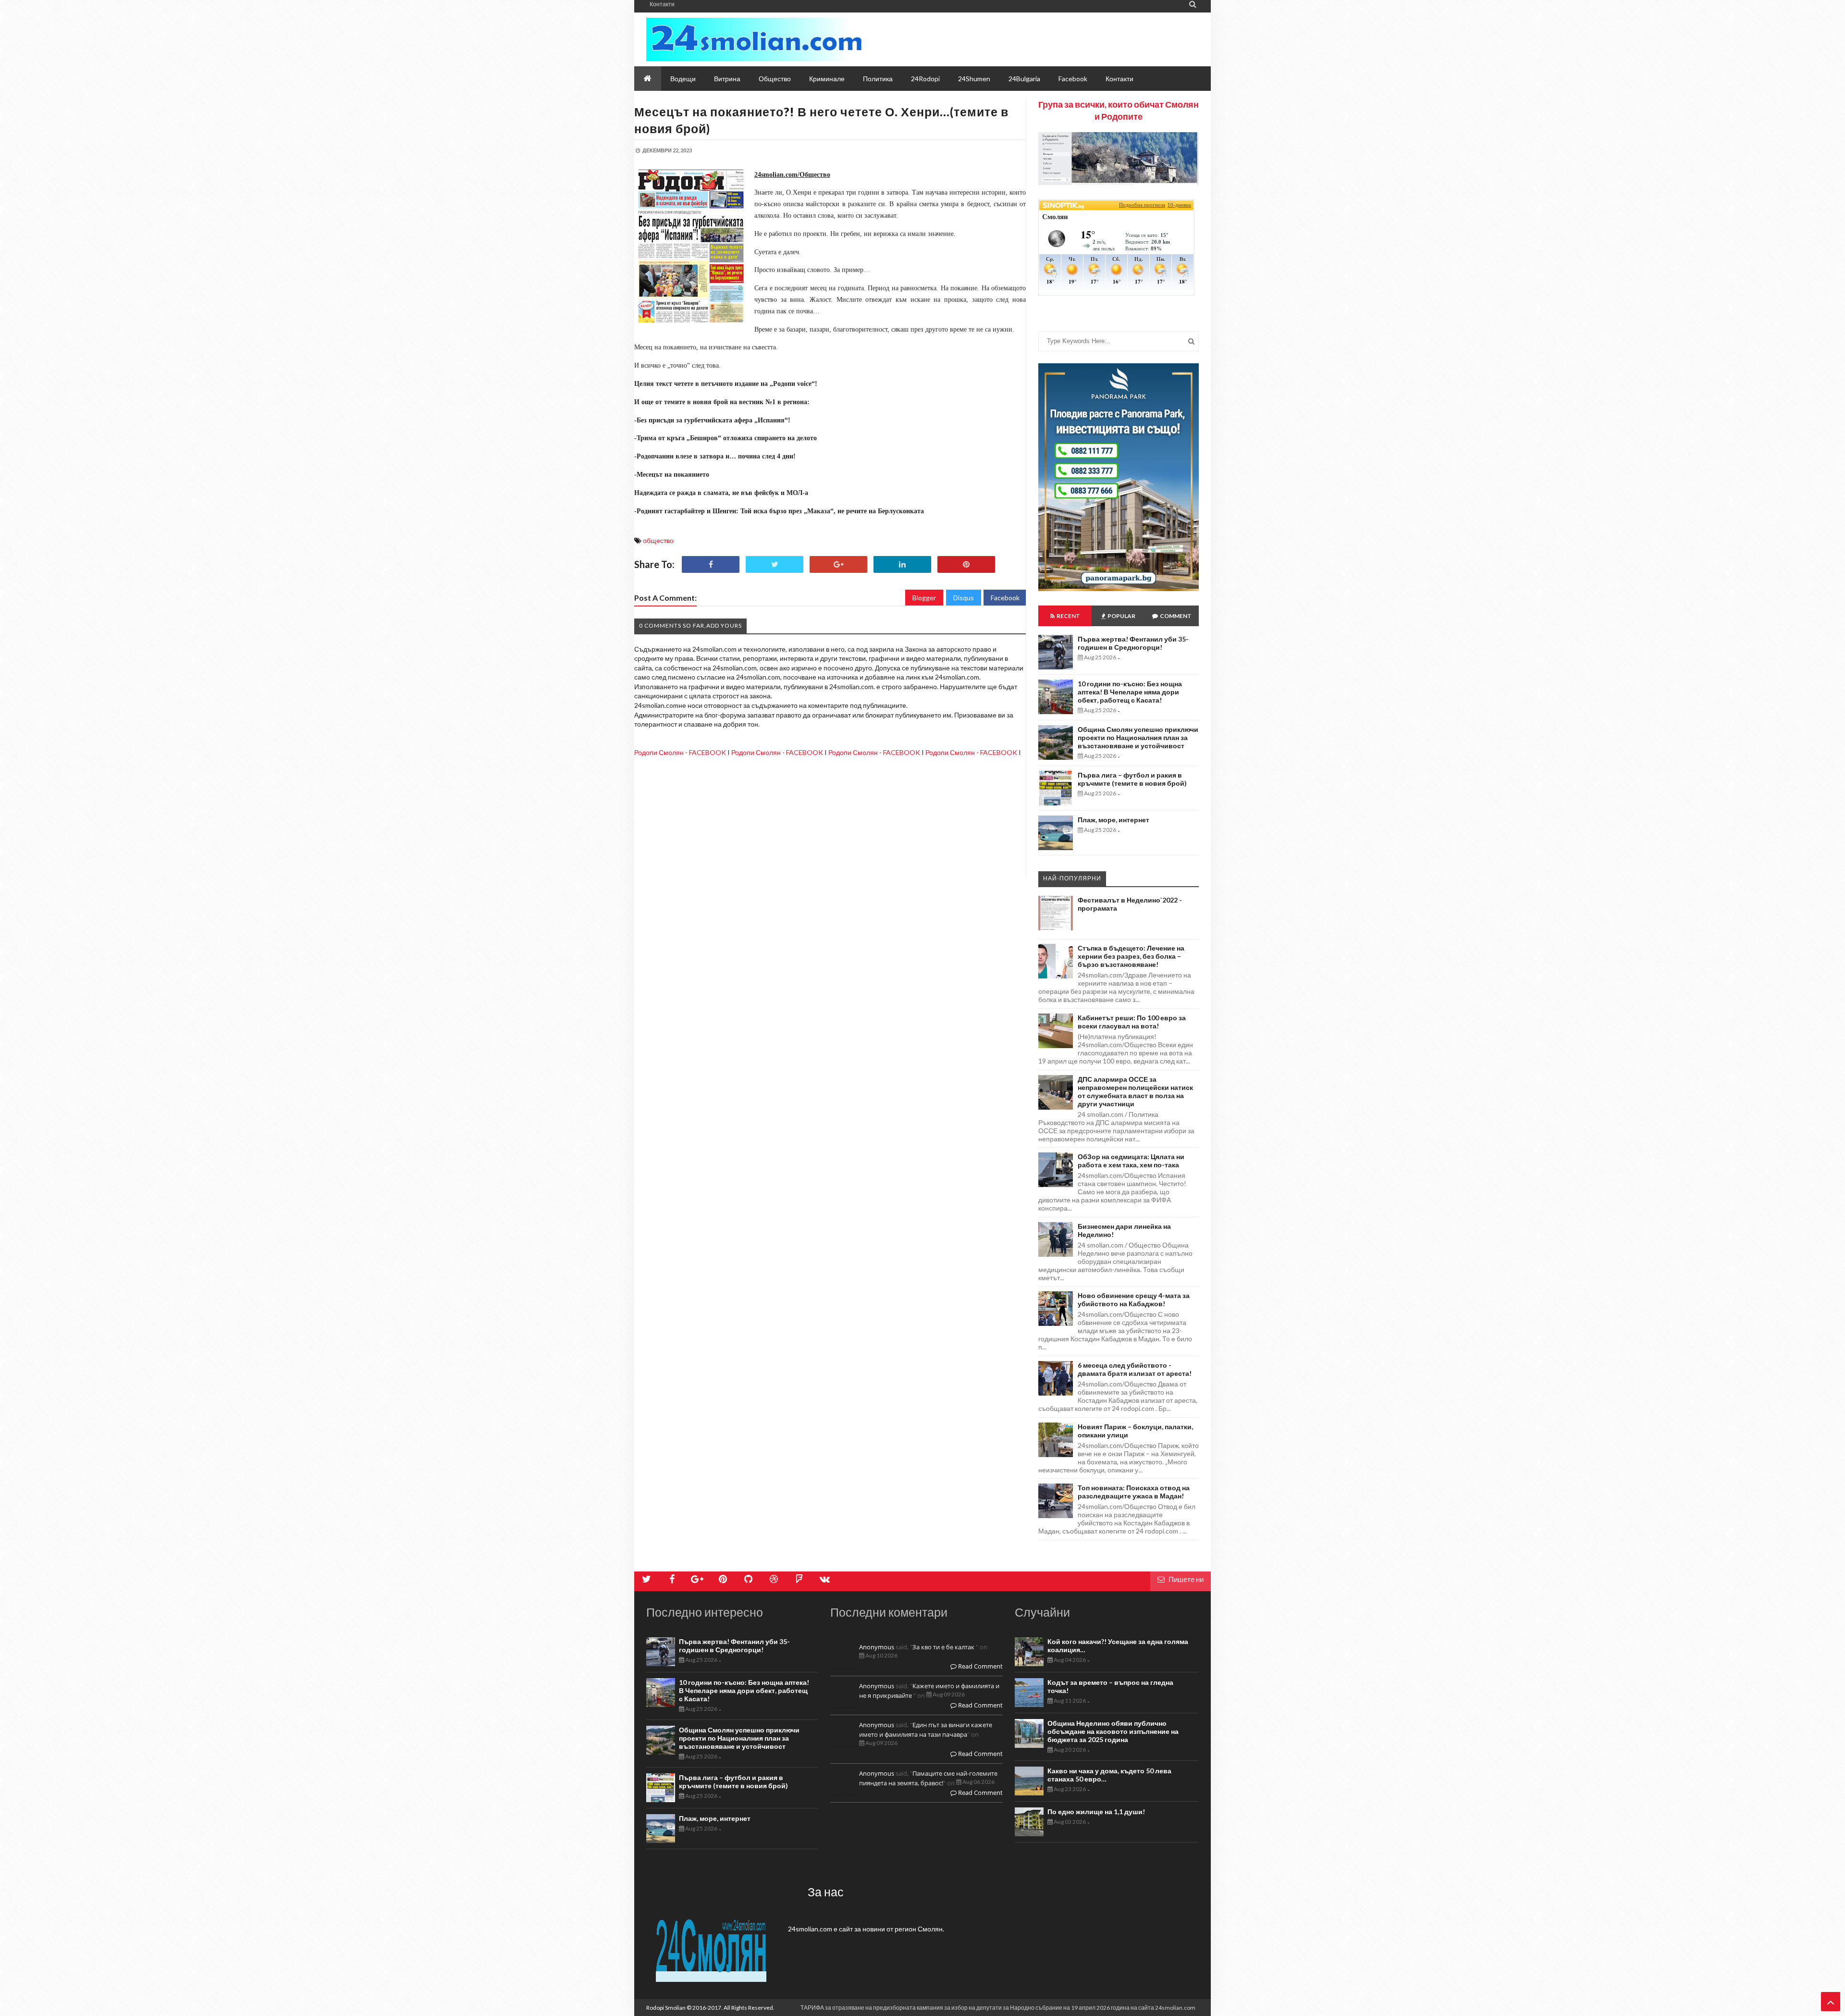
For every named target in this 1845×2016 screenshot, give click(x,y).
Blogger (924, 598)
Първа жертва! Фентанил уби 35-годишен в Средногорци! (1133, 643)
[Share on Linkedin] (902, 564)
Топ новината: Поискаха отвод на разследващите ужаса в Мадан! (1134, 1492)
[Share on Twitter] (775, 564)
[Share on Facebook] (711, 564)
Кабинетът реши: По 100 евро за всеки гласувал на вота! (1132, 1022)
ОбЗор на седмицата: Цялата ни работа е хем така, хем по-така (1131, 1161)
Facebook (1005, 598)
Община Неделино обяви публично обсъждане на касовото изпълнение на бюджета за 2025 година (1113, 1731)
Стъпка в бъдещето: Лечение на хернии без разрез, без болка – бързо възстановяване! (1131, 956)
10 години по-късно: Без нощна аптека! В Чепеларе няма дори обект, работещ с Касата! (1130, 692)
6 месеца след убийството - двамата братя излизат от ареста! (1135, 1369)
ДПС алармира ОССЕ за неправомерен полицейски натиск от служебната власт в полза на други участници (1135, 1091)
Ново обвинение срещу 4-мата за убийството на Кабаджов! (1134, 1299)
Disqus (964, 598)
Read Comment (980, 1666)
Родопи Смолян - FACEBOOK (680, 752)
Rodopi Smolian (666, 2008)
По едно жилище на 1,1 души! (1096, 1812)
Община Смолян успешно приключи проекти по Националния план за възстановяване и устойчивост (1138, 737)
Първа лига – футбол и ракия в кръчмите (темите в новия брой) (1132, 779)
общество (658, 540)
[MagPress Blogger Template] (754, 39)
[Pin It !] (966, 564)
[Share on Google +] (838, 564)
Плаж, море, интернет (1113, 820)
